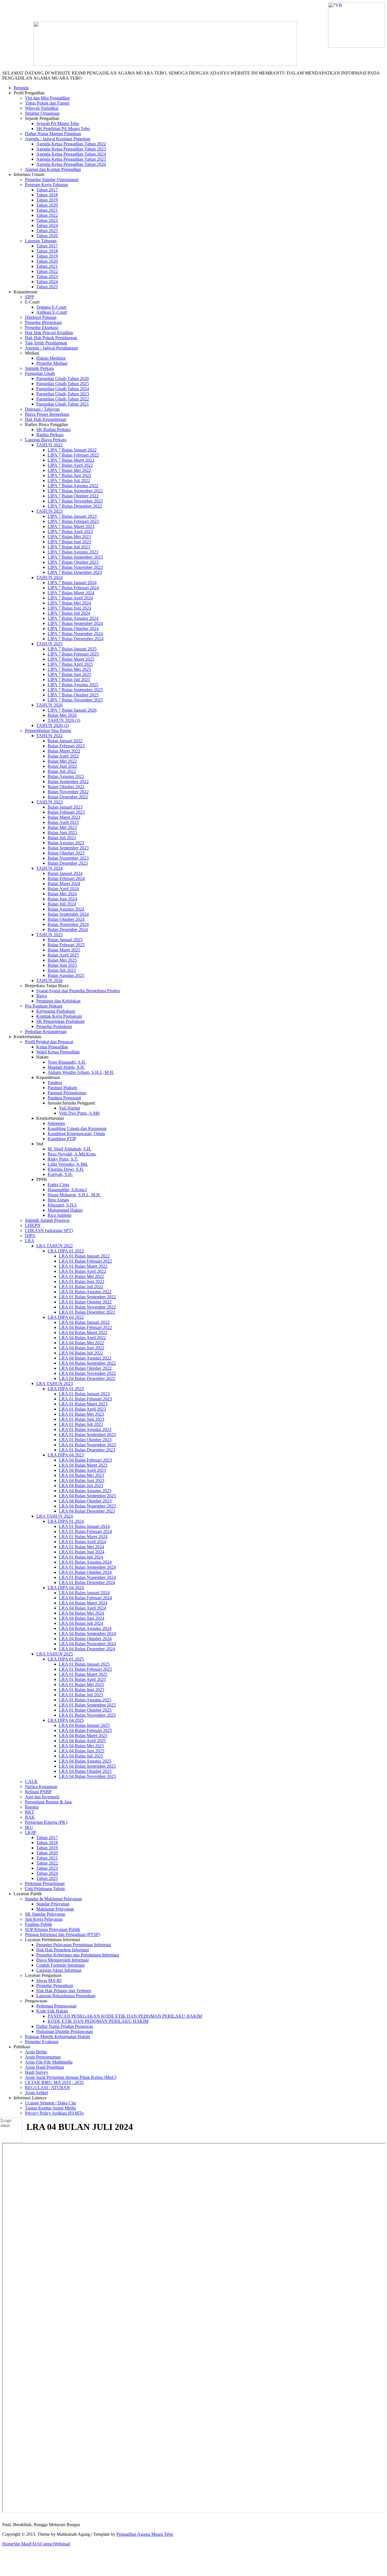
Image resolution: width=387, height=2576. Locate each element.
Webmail (62, 2544)
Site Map (21, 2544)
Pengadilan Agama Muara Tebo (145, 2534)
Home (8, 2544)
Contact (47, 2544)
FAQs (35, 2544)
